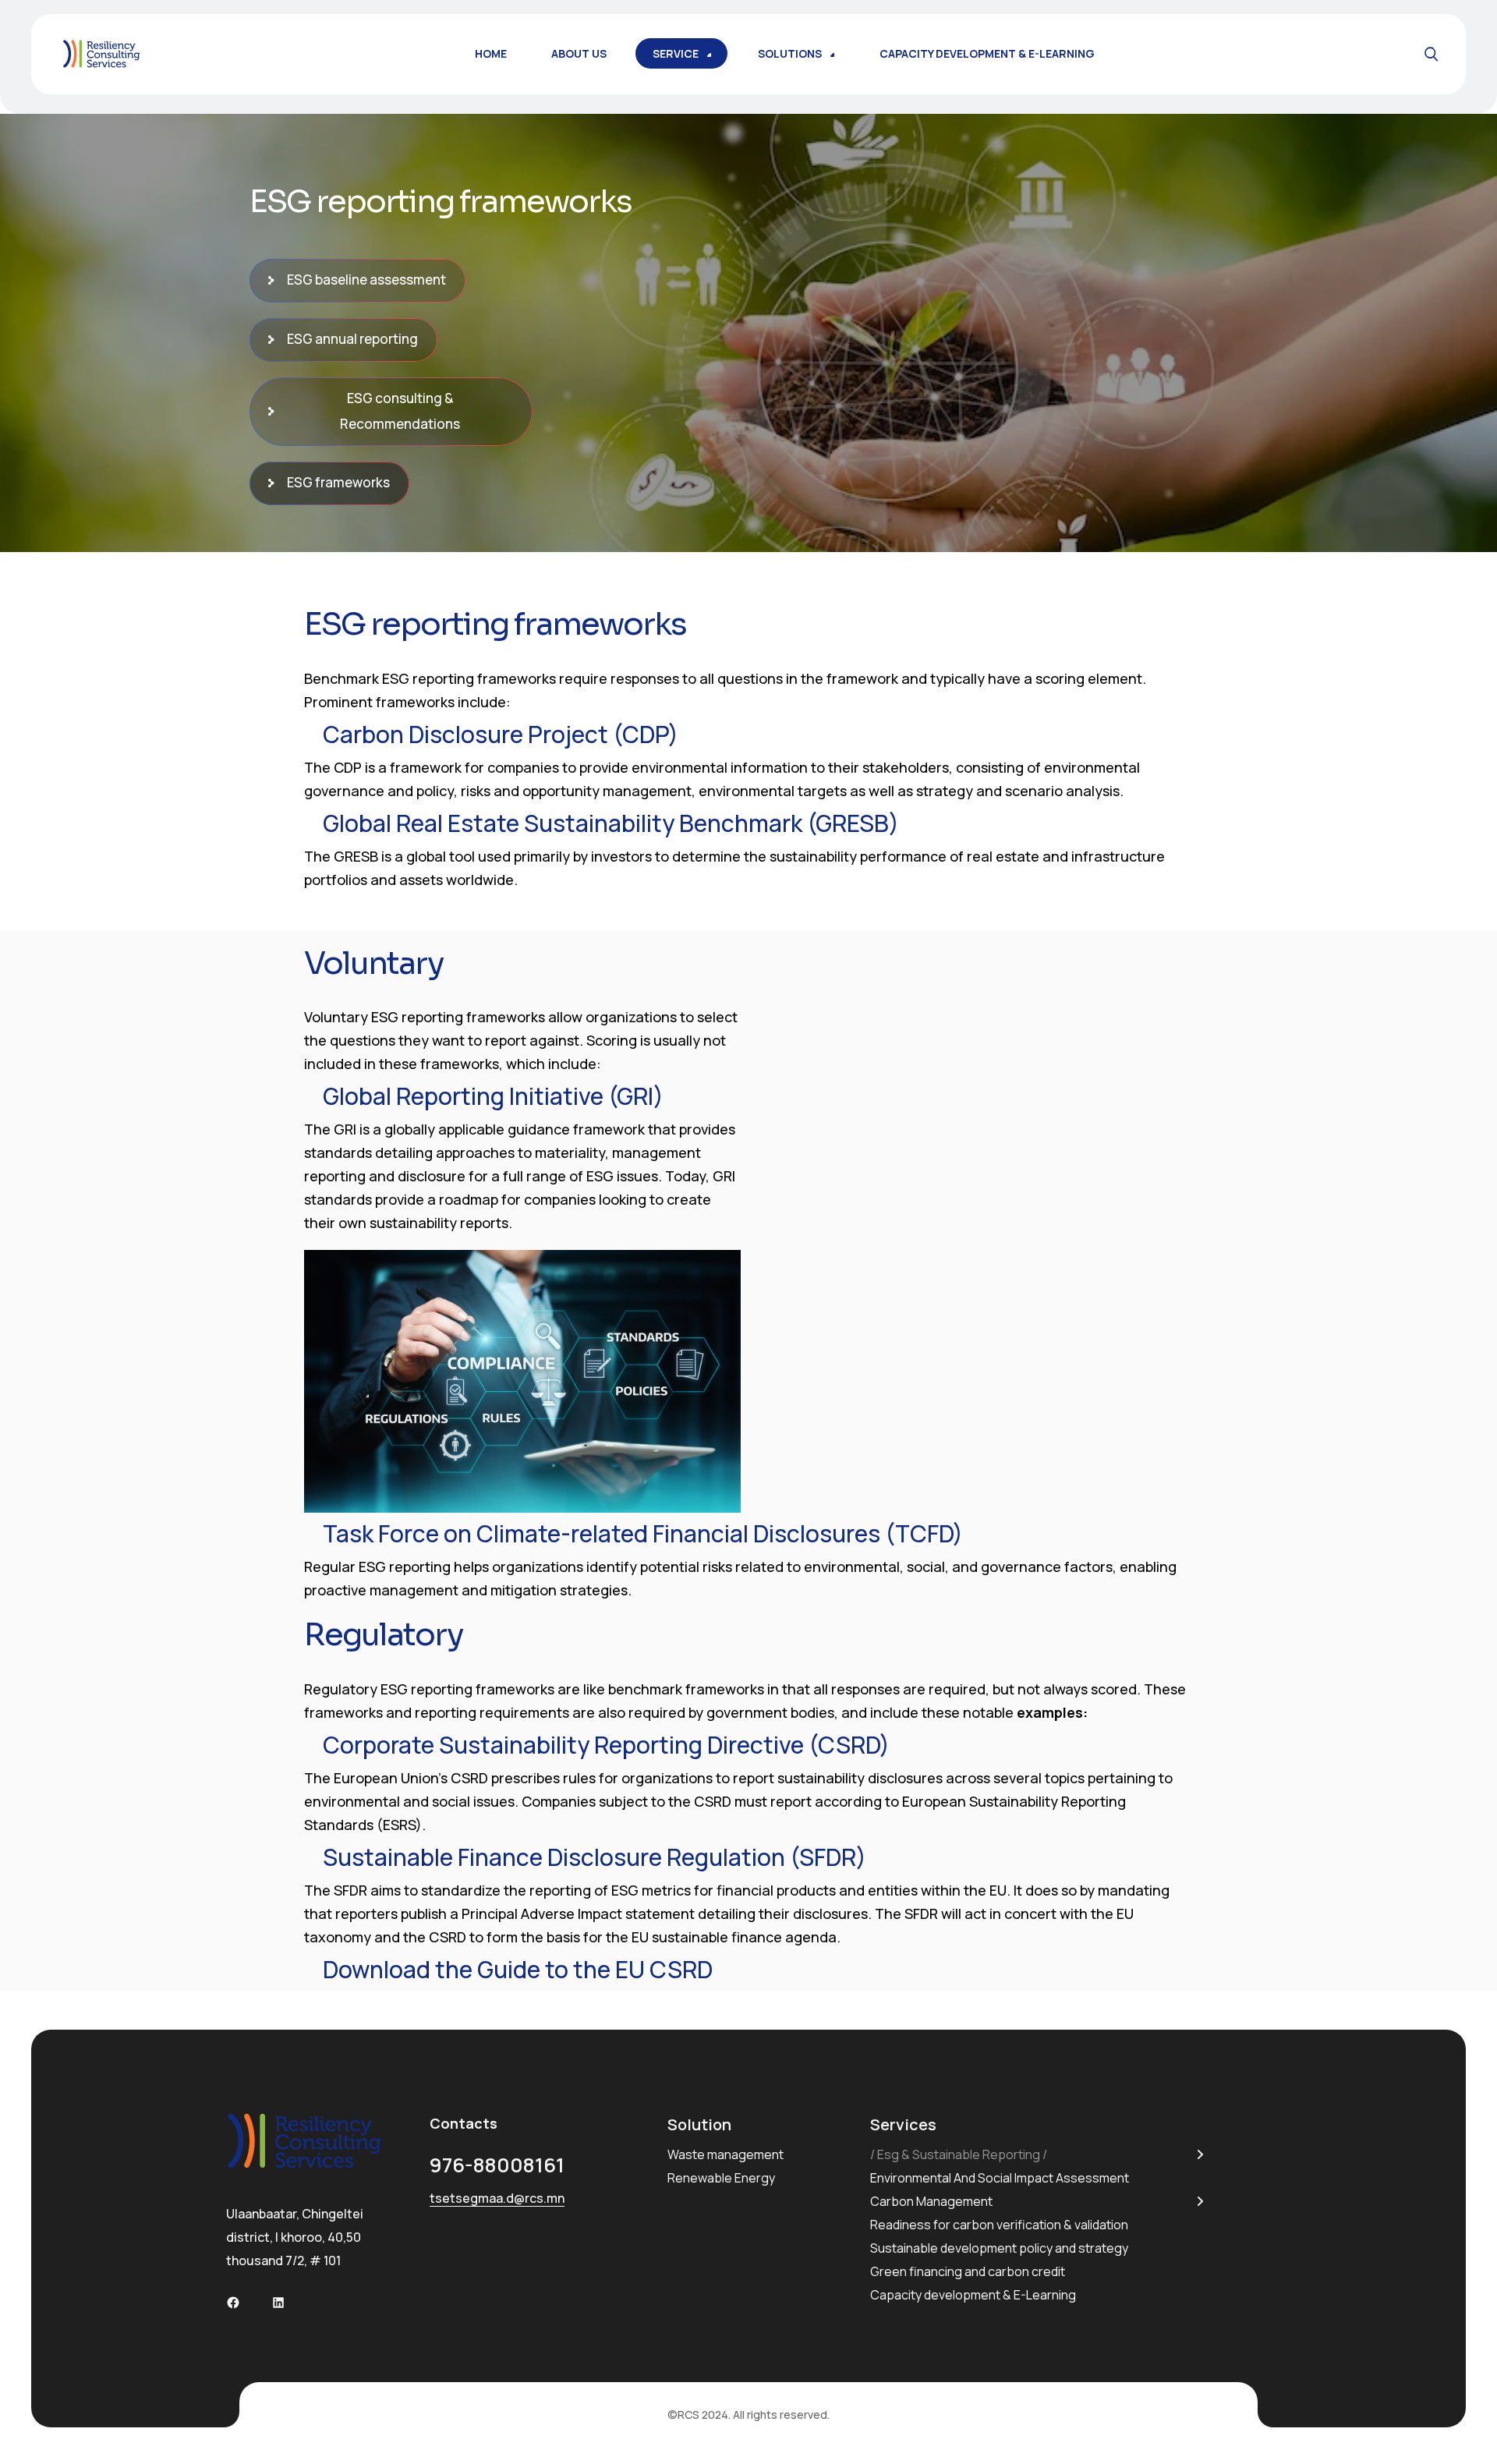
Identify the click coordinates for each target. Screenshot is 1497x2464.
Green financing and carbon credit (968, 2271)
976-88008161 (497, 2165)
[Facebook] (233, 2303)
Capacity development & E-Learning (973, 2295)
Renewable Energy (721, 2178)
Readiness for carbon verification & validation (999, 2225)
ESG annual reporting (352, 339)
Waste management (725, 2154)
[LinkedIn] (278, 2303)
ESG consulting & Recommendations (400, 411)
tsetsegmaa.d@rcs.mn (497, 2198)
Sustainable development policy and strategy (999, 2248)
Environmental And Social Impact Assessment (1000, 2178)
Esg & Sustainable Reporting (959, 2154)
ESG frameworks (338, 482)
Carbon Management (931, 2201)
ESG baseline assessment (366, 280)
